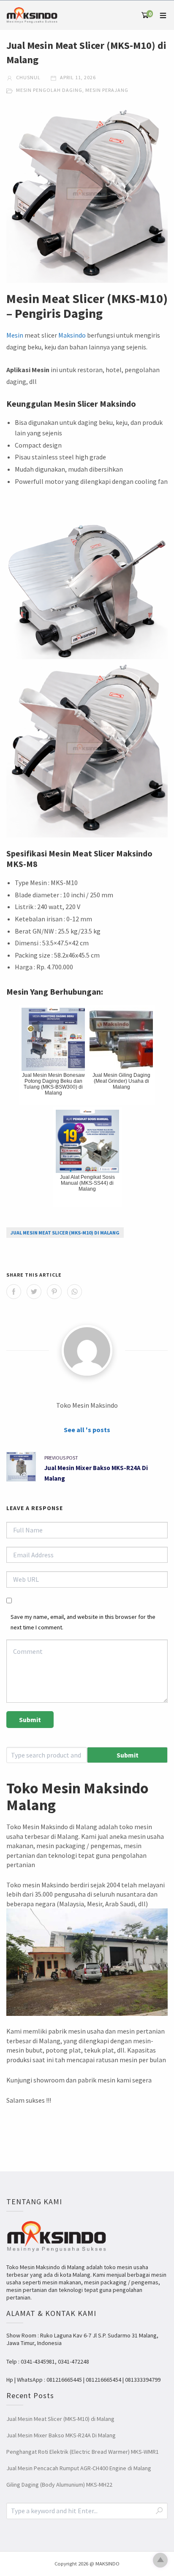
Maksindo (72, 335)
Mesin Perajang (107, 90)
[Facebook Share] (14, 1292)
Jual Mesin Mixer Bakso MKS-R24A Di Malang (61, 2435)
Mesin (15, 335)
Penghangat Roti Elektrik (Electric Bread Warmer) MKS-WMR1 (83, 2452)
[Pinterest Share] (54, 1292)
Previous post (61, 1458)
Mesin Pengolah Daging (49, 90)
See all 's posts (87, 1430)
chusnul (28, 77)
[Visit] (87, 1350)
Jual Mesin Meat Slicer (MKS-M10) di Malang (65, 1233)
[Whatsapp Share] (75, 1292)
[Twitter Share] (34, 1292)
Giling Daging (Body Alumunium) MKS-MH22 (59, 2485)
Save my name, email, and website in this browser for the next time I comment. (83, 1622)
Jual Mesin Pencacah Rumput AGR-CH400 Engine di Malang (79, 2468)
